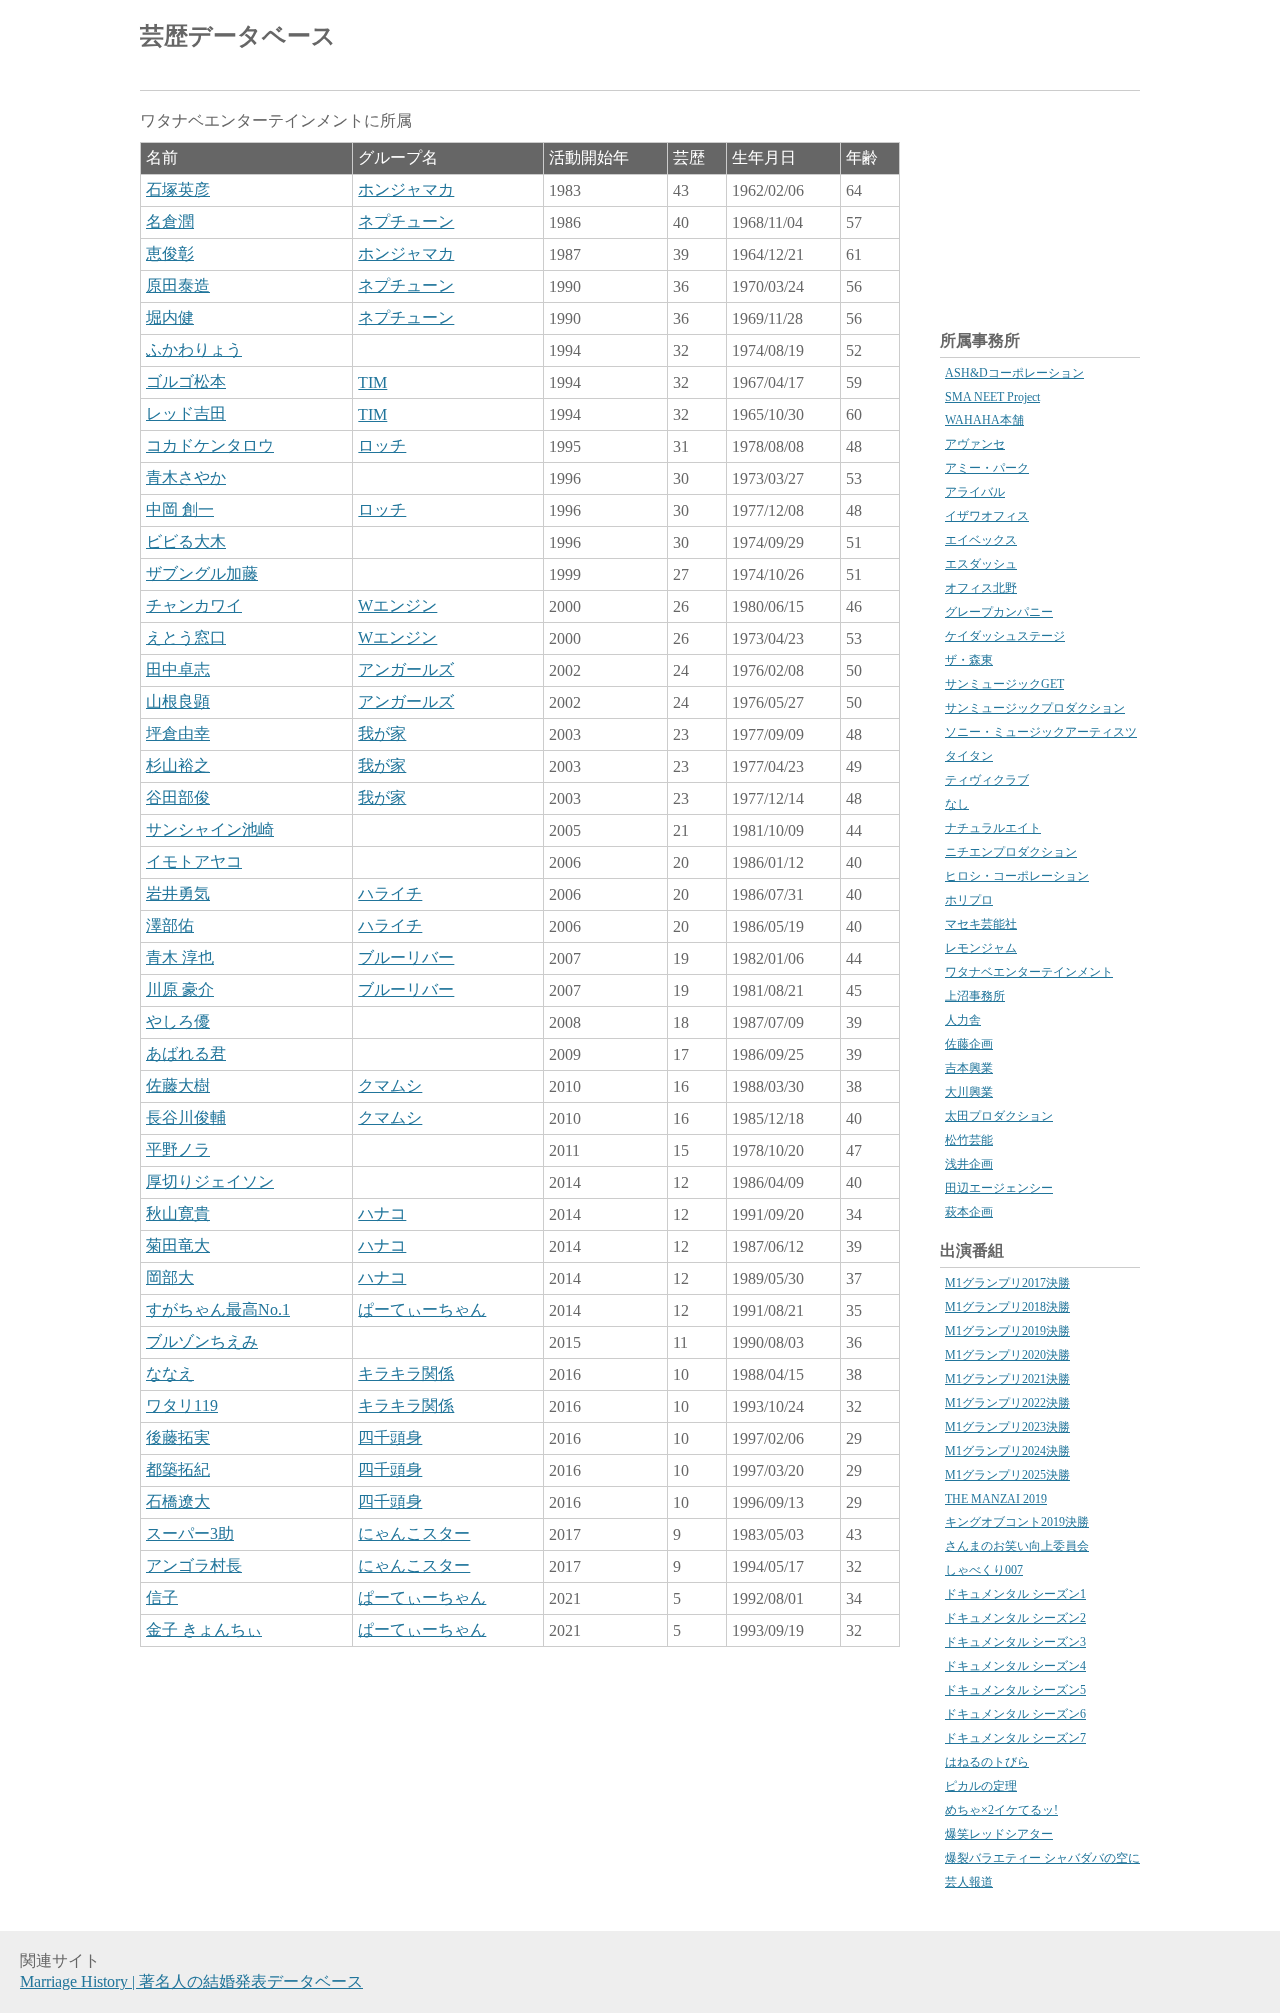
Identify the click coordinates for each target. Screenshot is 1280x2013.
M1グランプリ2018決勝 (1007, 1307)
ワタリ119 (182, 1405)
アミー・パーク (987, 468)
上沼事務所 (975, 996)
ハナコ (382, 1213)
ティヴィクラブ (987, 780)
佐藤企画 (969, 1044)
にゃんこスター (414, 1533)
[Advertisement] (906, 40)
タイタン (969, 756)
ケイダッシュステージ (1005, 636)
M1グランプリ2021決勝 (1007, 1379)
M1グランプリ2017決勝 (1007, 1283)
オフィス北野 (981, 588)
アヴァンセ (975, 444)
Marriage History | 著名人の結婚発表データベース (191, 1981)
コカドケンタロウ (210, 445)
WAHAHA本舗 (984, 420)
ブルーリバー (406, 957)
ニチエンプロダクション (1011, 852)
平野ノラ (178, 1149)
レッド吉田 (186, 413)
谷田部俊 (178, 797)
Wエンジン (397, 605)
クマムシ (390, 1085)
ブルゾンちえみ (202, 1341)
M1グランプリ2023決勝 (1007, 1427)
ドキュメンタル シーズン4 (1015, 1666)
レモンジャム (981, 948)
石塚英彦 (178, 189)
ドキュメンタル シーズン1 (1015, 1594)
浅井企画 (969, 1164)
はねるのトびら (987, 1762)
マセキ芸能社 (981, 924)
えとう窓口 (186, 637)
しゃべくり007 (984, 1570)
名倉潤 (170, 221)
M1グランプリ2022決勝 (1007, 1403)
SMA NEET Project (992, 397)
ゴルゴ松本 (186, 381)
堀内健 (170, 317)
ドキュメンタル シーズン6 (1015, 1714)
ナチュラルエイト (993, 828)
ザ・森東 (969, 660)
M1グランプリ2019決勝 (1007, 1331)
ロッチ (382, 445)
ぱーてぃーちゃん (422, 1309)
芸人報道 (969, 1882)
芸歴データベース (238, 36)
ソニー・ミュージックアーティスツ (1041, 732)
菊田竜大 (178, 1245)
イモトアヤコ (194, 861)
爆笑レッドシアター (999, 1834)
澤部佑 (170, 925)
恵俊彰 (170, 253)
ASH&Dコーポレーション (1014, 373)
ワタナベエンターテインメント (1029, 972)
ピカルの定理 (981, 1786)
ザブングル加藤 (202, 573)
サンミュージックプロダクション (1035, 708)
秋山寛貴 (178, 1213)
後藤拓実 (178, 1437)
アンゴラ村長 (194, 1565)
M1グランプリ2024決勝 (1007, 1451)
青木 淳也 (180, 957)
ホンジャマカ (406, 189)
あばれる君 (186, 1053)
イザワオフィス (987, 516)
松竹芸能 (969, 1140)
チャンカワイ (194, 605)
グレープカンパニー (999, 612)
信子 (162, 1597)
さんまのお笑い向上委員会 (1017, 1546)
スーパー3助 (190, 1533)
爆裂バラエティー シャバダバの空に (1042, 1858)
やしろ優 (178, 1021)
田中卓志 (178, 669)
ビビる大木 (186, 541)
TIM (372, 382)
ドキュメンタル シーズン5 (1015, 1690)
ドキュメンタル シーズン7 (1015, 1738)
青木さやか (186, 477)
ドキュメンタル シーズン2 (1015, 1618)
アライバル (975, 492)
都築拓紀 (178, 1469)
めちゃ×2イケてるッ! (1001, 1810)
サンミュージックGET (1004, 684)
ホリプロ (969, 900)
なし (957, 804)
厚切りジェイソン (210, 1181)
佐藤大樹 (178, 1085)
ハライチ (390, 893)
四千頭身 (390, 1437)
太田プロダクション (999, 1116)
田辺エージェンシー (999, 1188)
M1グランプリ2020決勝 (1007, 1355)
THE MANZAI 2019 (996, 1499)
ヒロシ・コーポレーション (1017, 876)
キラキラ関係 (406, 1373)
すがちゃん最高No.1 (218, 1309)
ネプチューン (406, 221)
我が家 (382, 733)
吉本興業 (969, 1068)
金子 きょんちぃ (204, 1629)
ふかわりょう (194, 349)
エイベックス (981, 540)
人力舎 (963, 1020)
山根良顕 (178, 701)
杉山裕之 (178, 765)
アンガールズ (406, 669)
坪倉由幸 (178, 733)
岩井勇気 (178, 893)
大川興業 (969, 1092)
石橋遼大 (178, 1501)
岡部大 (170, 1277)
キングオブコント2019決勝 (1017, 1522)
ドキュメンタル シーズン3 (1015, 1642)
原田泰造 (178, 285)
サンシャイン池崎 (210, 829)
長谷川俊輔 (186, 1117)
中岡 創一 (180, 509)
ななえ (170, 1373)
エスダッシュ (981, 564)
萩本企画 (969, 1212)
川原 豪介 (180, 989)
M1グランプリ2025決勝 (1007, 1475)
